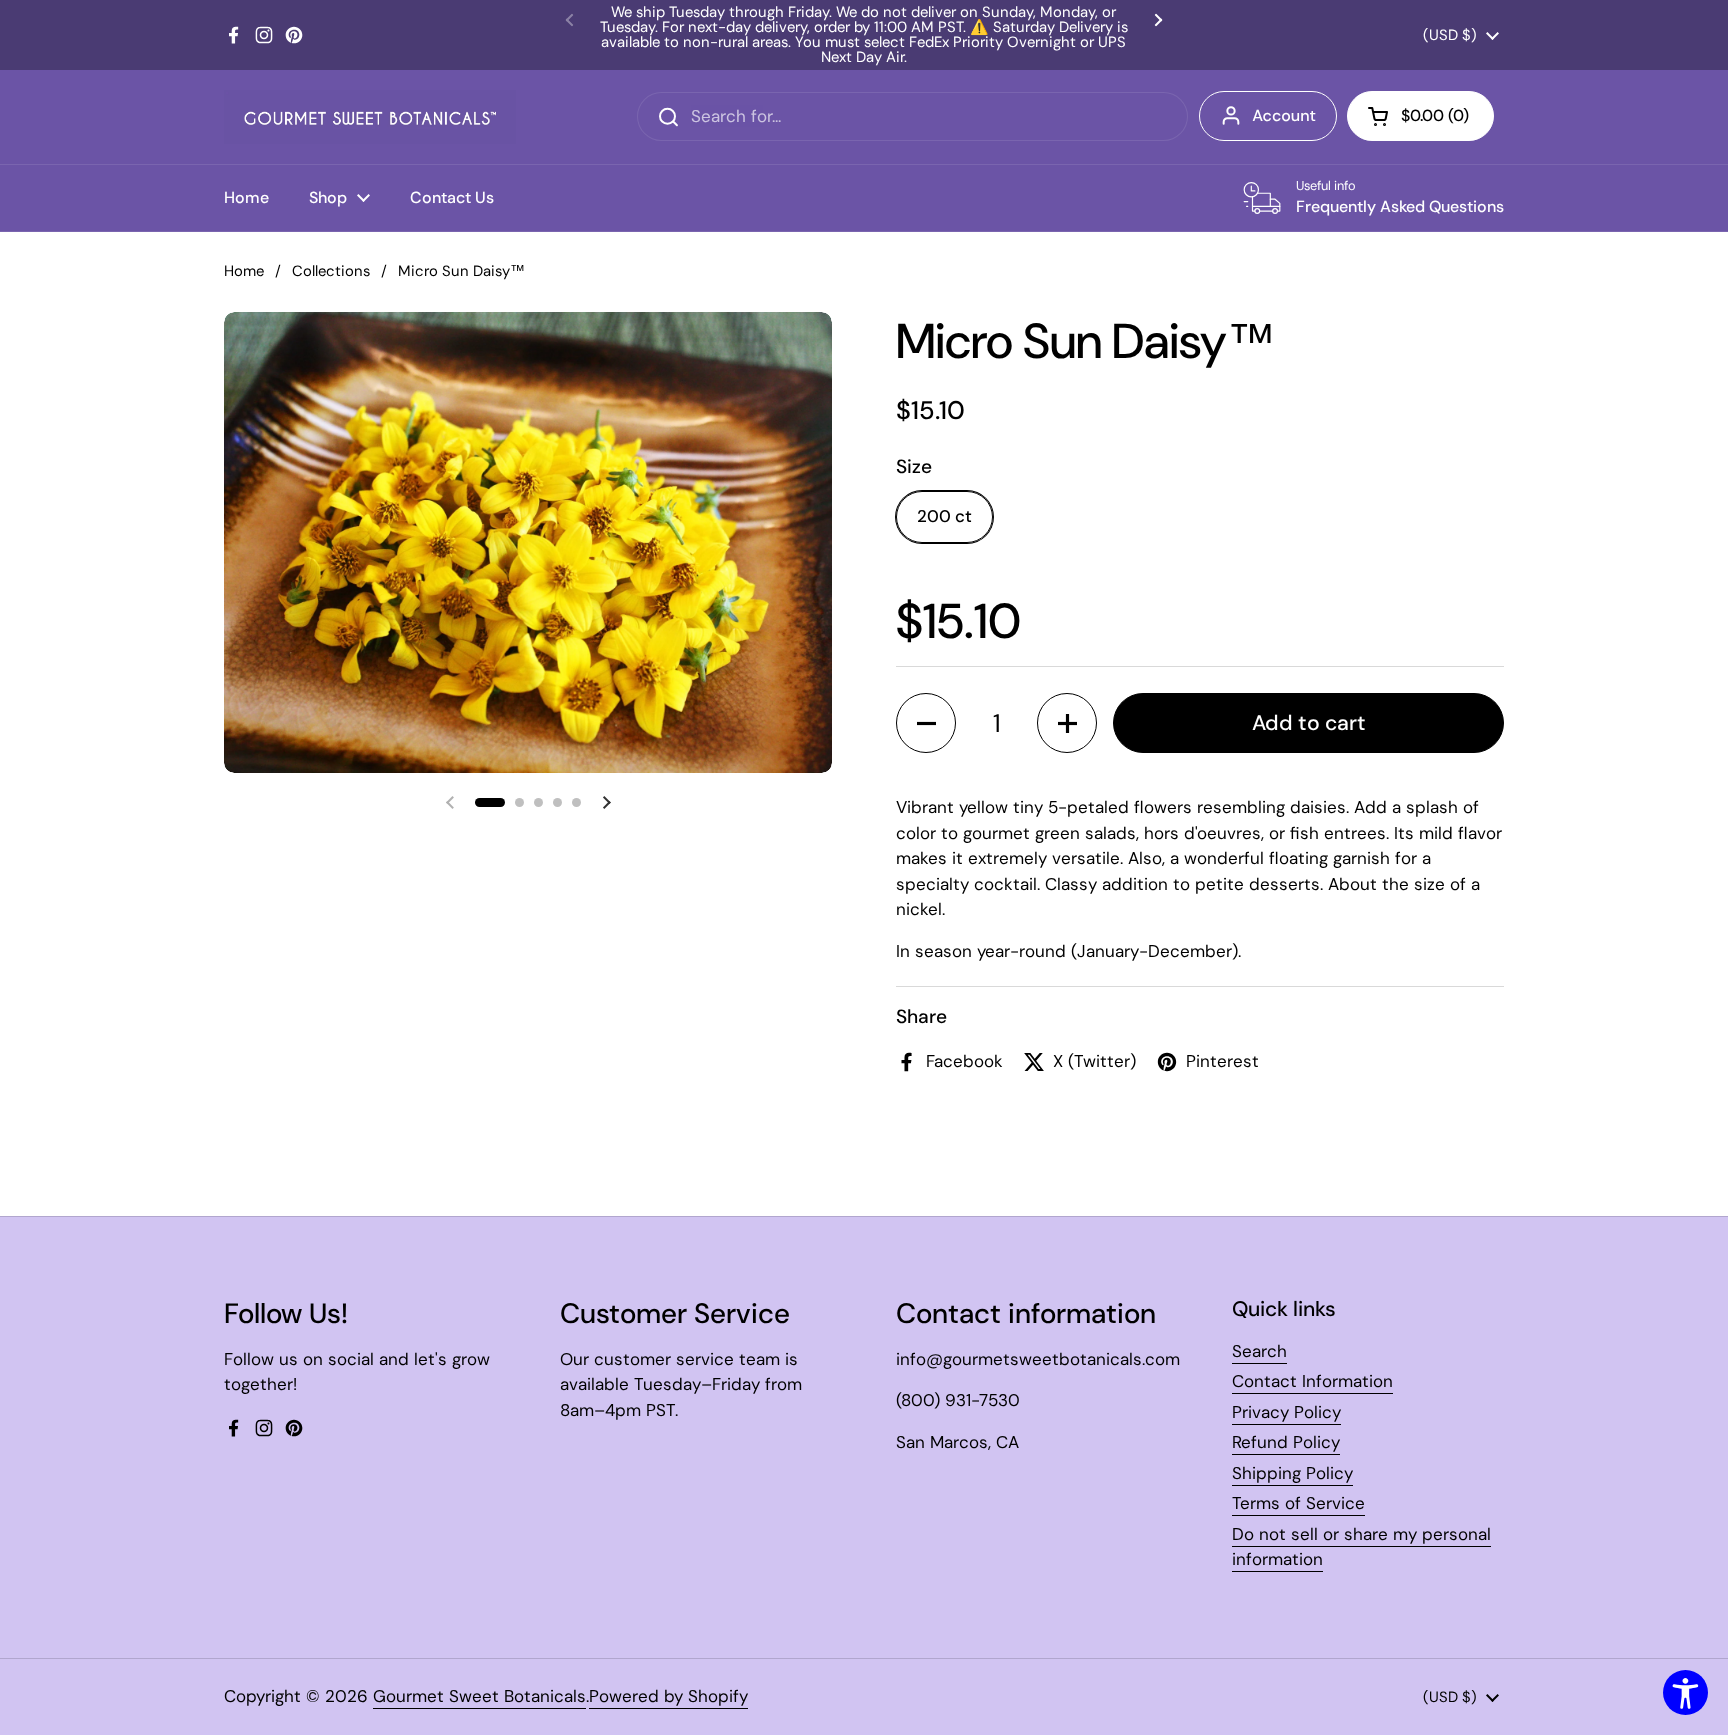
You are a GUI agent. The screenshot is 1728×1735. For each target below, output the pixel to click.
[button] (490, 802)
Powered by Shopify (668, 1696)
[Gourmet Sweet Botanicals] (370, 117)
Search (1259, 1351)
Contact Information (1312, 1381)
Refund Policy (1286, 1442)
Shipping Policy (1292, 1473)
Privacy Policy (1286, 1412)
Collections (331, 271)
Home (244, 271)
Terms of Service (1298, 1503)
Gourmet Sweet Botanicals (479, 1696)
